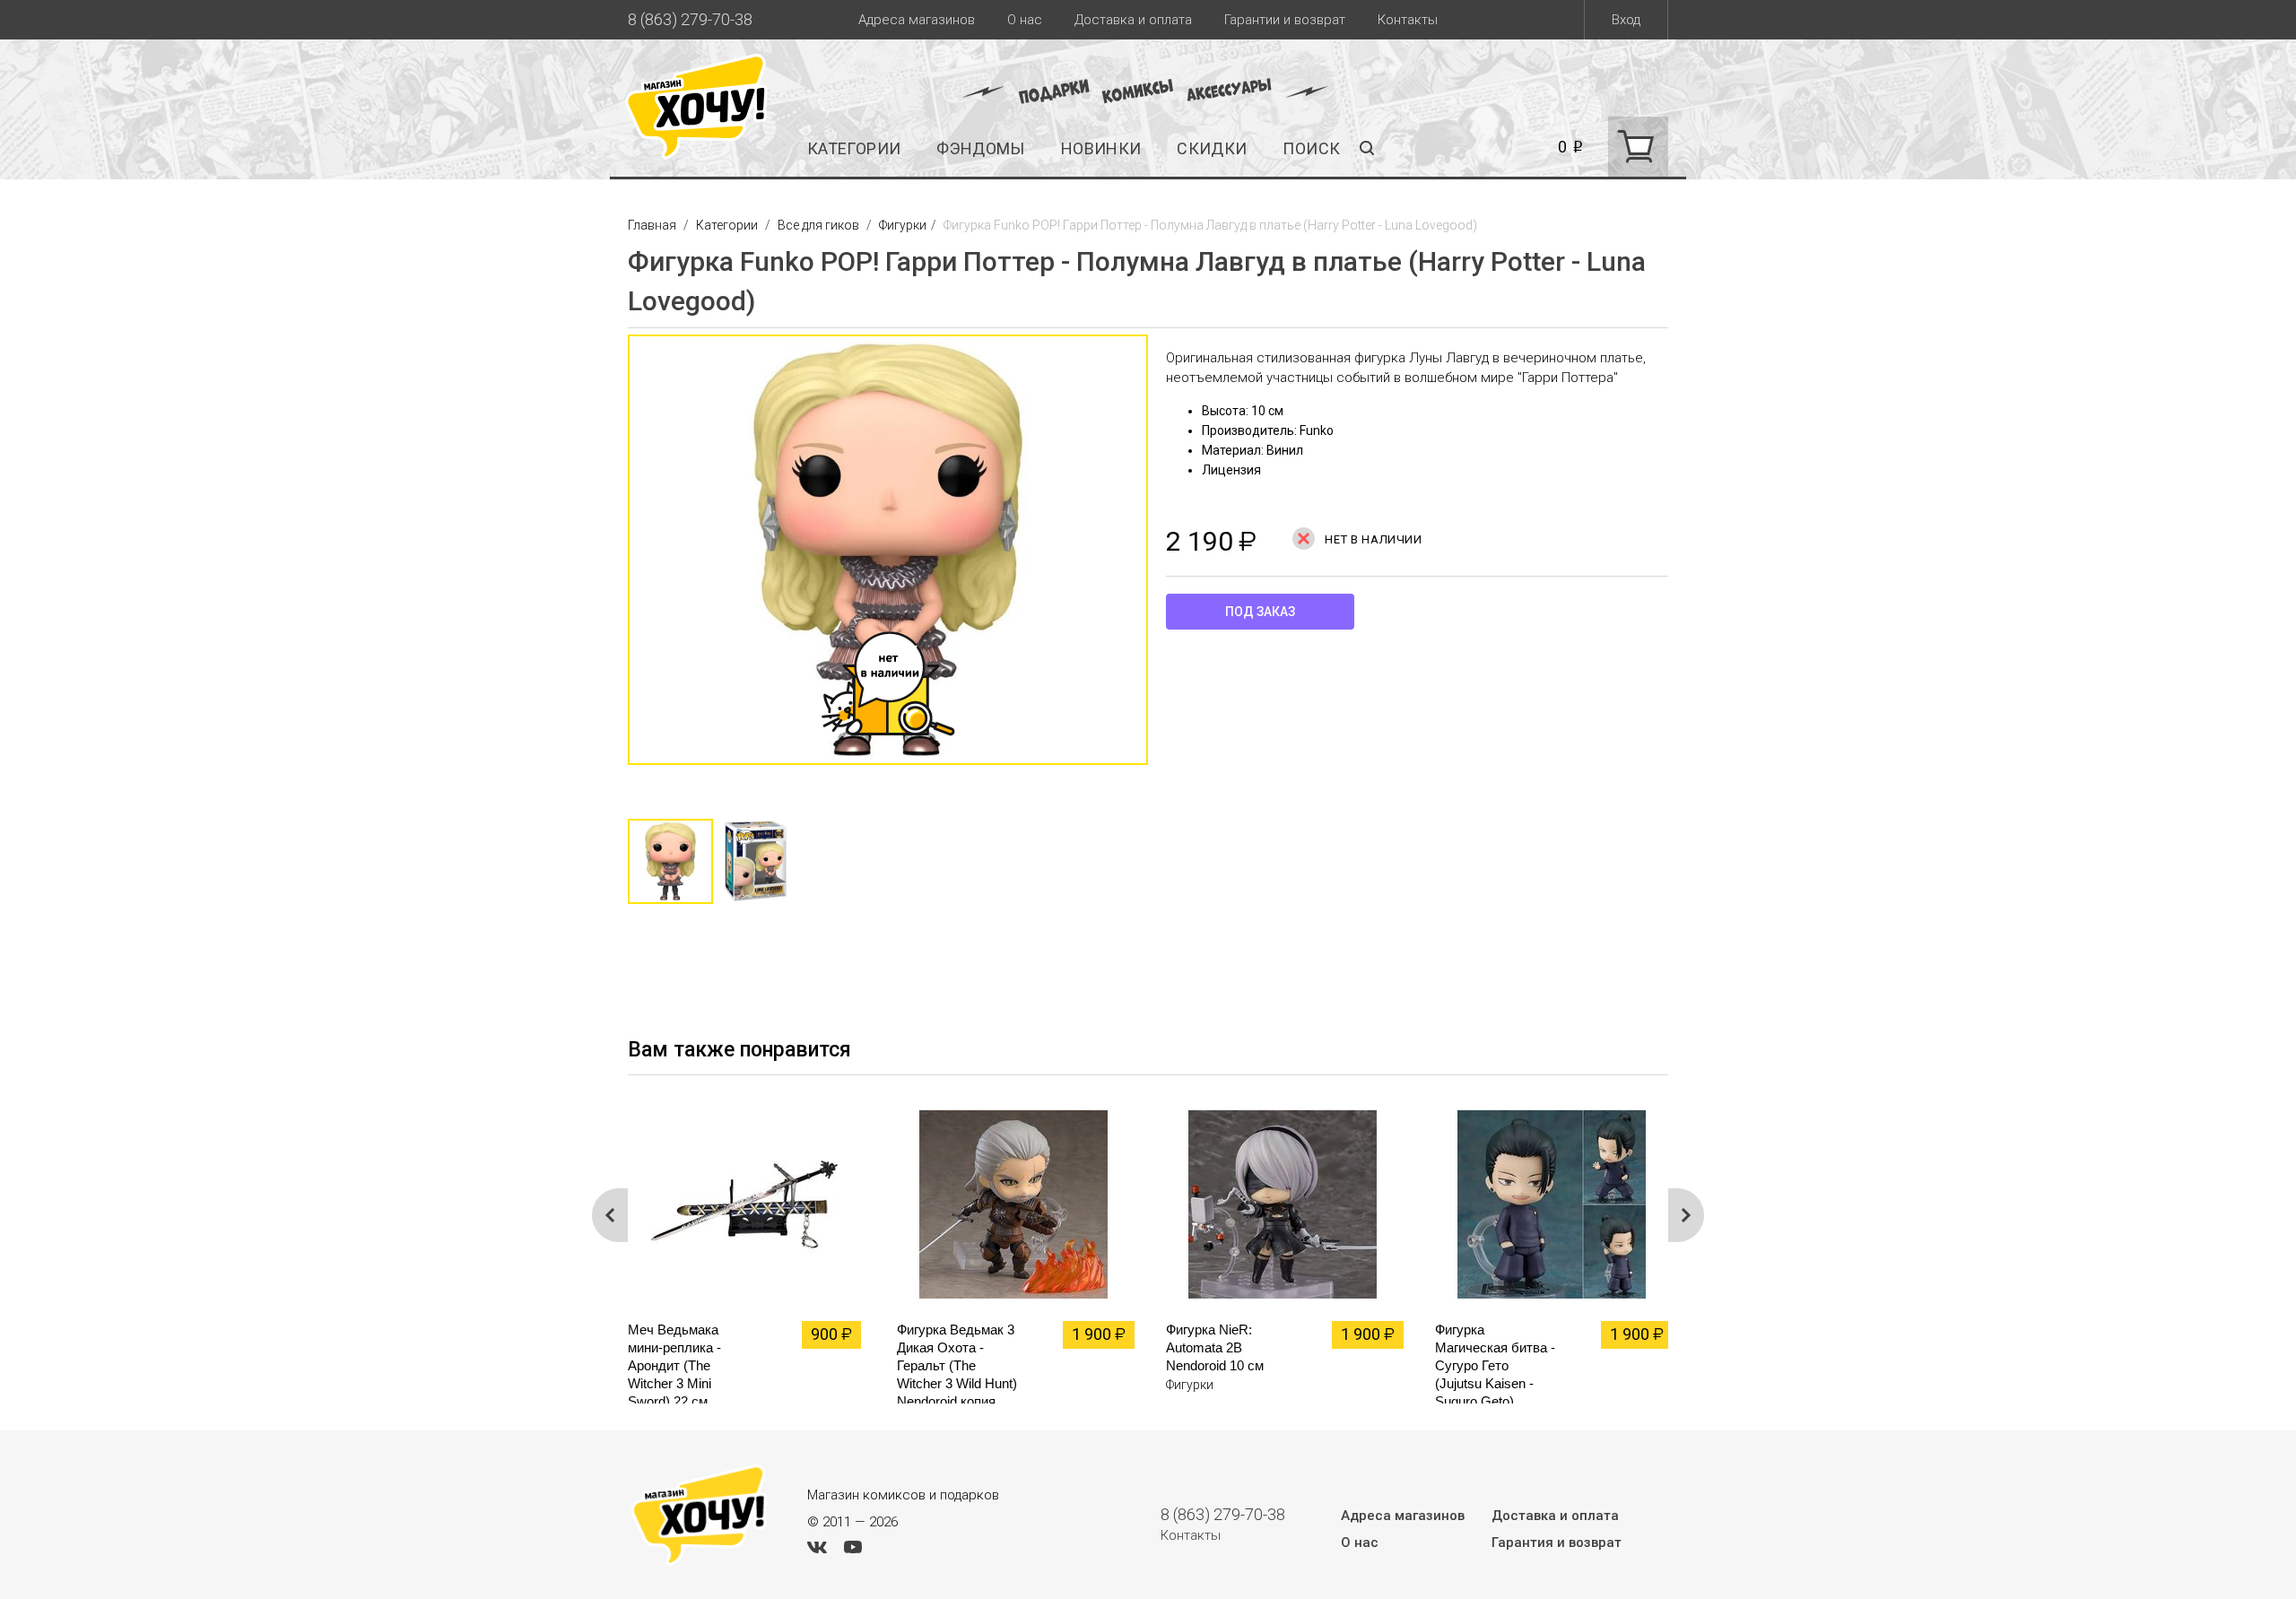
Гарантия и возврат (1557, 1543)
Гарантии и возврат (1285, 20)
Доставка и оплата (1133, 20)
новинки (1101, 148)
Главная (653, 225)
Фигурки (903, 225)
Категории (854, 148)
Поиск (1311, 148)
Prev (610, 1215)
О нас (1025, 20)
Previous (610, 559)
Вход (1626, 20)
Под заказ (1260, 612)
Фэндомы (981, 148)
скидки (1212, 148)
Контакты (1408, 20)
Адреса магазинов (917, 20)
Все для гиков (818, 225)
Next (1166, 559)
